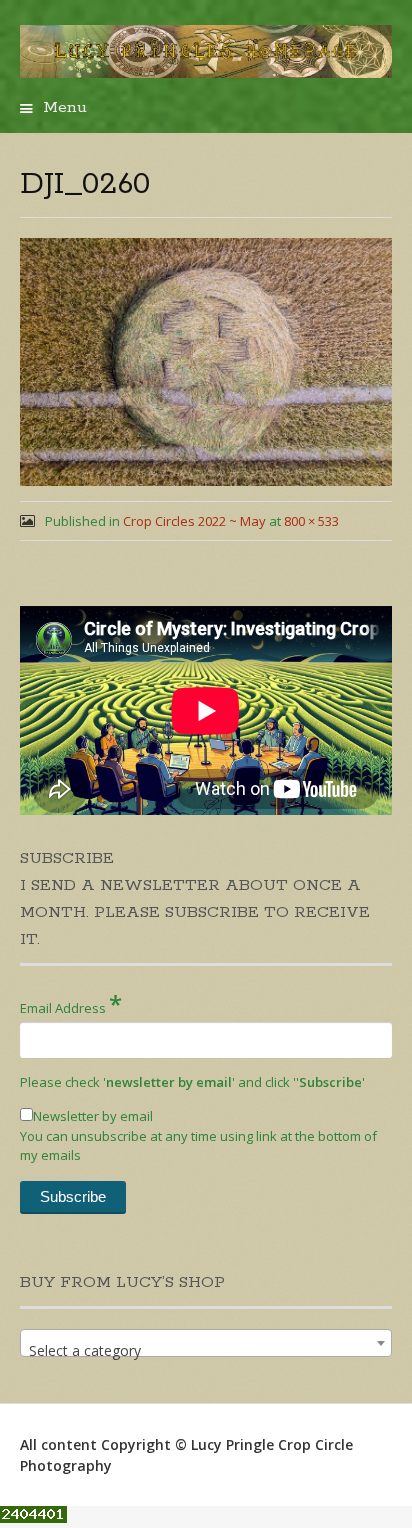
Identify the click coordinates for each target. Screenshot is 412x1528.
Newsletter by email (93, 1116)
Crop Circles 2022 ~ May (194, 521)
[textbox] (206, 1351)
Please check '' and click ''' (192, 1082)
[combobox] (206, 1343)
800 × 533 (311, 521)
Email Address (71, 1003)
